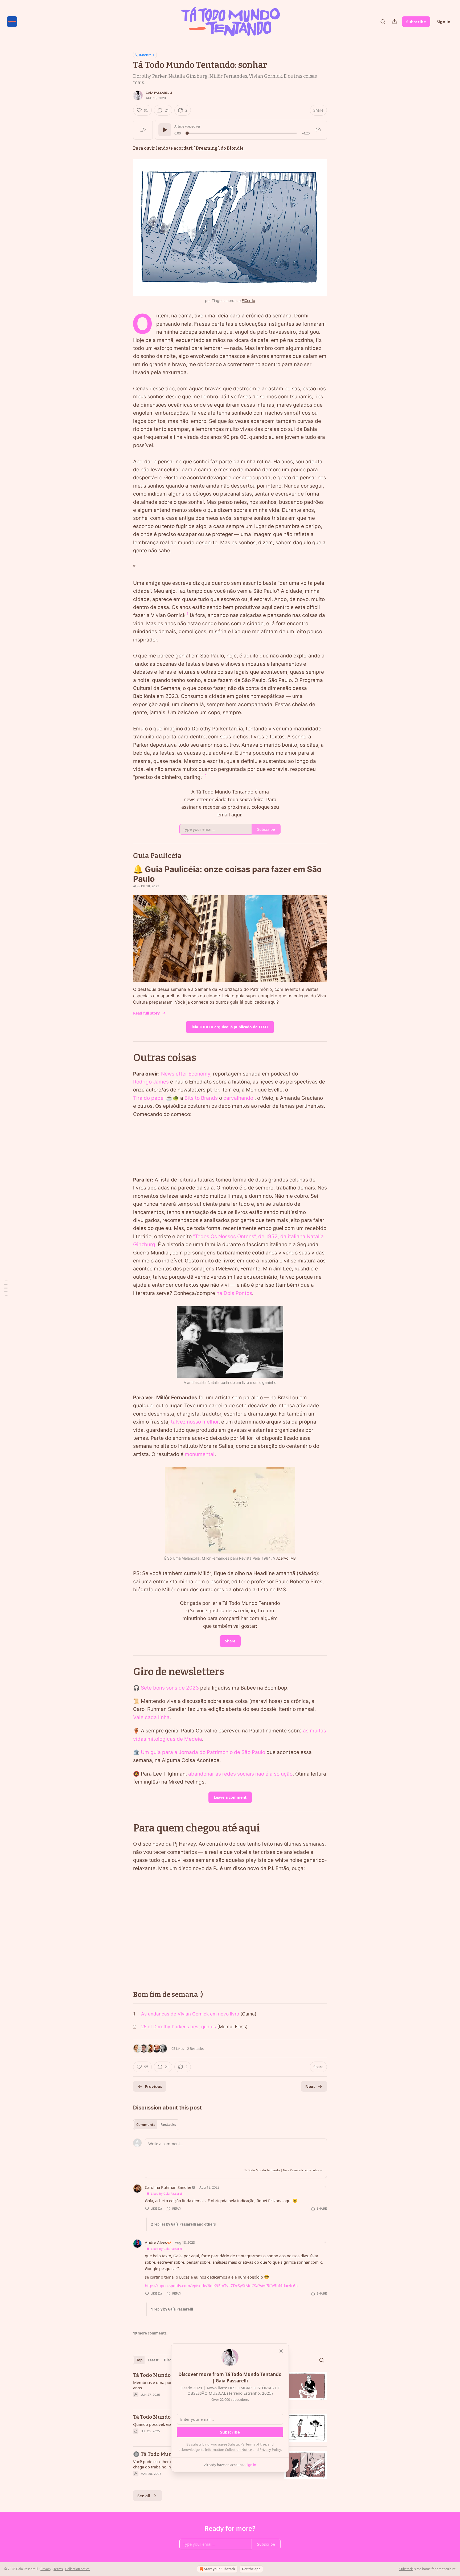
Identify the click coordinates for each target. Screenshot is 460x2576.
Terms (58, 2569)
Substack (406, 2569)
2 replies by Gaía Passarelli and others (183, 2224)
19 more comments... (151, 2333)
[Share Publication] (395, 22)
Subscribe (416, 22)
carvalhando (238, 1098)
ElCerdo (248, 300)
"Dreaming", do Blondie (219, 148)
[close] (281, 2351)
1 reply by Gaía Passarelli (172, 2309)
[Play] (165, 130)
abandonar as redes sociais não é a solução (240, 1774)
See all (144, 2496)
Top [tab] (139, 2360)
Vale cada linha (151, 1717)
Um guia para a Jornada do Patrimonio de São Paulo (203, 1752)
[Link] (126, 856)
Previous (153, 2086)
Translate (145, 55)
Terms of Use (256, 2444)
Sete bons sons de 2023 (170, 1688)
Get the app (251, 2569)
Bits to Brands (201, 1098)
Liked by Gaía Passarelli (167, 2193)
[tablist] (156, 2125)
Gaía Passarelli (159, 93)
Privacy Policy (270, 2450)
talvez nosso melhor (195, 1422)
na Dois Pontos (234, 1293)
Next (310, 2086)
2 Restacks (195, 2048)
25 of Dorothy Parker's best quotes (178, 2027)
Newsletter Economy (186, 1074)
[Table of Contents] (6, 1288)
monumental (200, 1454)
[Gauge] (318, 130)
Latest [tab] (153, 2360)
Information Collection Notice (228, 2450)
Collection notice (77, 2569)
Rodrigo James (151, 1082)
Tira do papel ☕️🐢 (156, 1098)
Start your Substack (220, 2569)
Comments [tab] (146, 2125)
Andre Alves (156, 2242)
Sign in (443, 22)
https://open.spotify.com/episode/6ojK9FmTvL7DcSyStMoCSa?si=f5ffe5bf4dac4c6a (221, 2285)
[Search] (383, 22)
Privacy (46, 2569)
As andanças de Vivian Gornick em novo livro (190, 2014)
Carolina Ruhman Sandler (168, 2187)
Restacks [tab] (168, 2125)
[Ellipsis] (324, 2187)
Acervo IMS (286, 1558)
